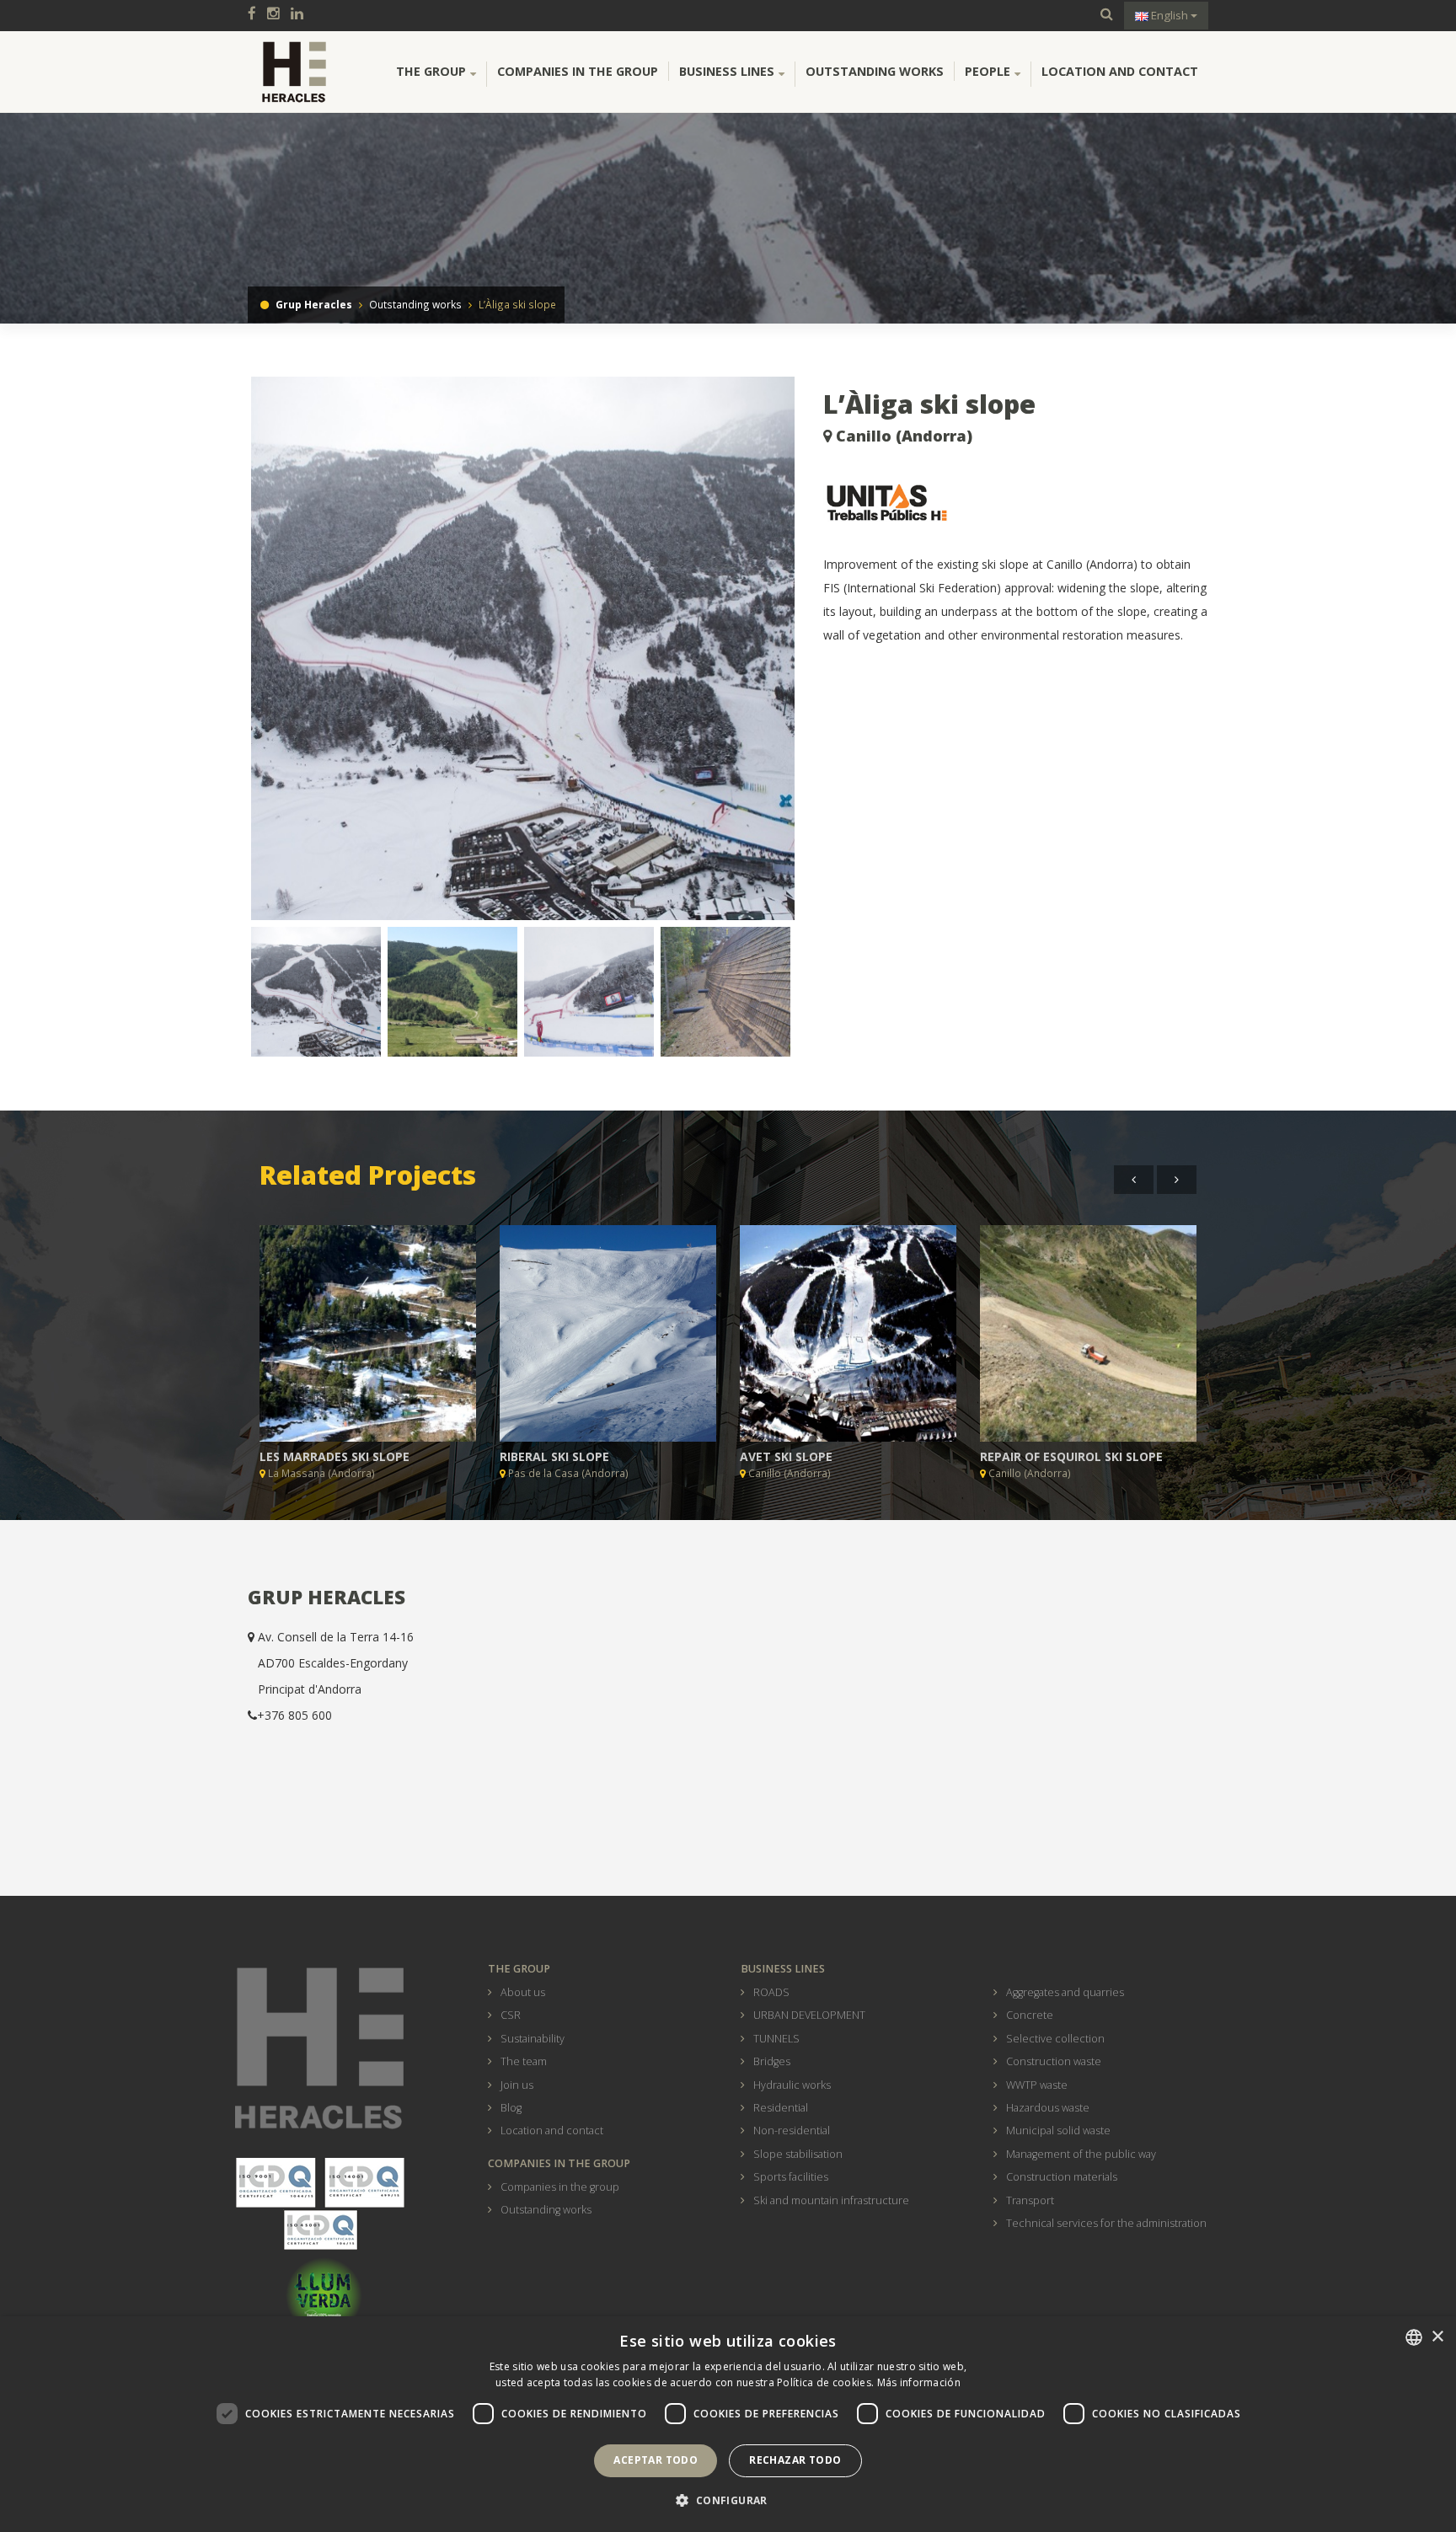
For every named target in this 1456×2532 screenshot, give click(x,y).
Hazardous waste (1048, 2108)
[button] (728, 2501)
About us (523, 1992)
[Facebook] (256, 15)
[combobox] (1414, 2337)
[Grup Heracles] (294, 72)
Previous (226, 655)
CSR (511, 2015)
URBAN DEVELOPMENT (809, 2015)
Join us (517, 2085)
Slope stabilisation (798, 2154)
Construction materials (1062, 2177)
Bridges (772, 2061)
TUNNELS (776, 2039)
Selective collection (1055, 2039)
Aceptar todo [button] (656, 2460)
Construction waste (1054, 2061)
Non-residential (792, 2131)
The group (431, 71)
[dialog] (728, 2424)
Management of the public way (1081, 2154)
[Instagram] (278, 15)
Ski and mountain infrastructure (831, 2200)
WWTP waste (1037, 2085)
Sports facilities (791, 2177)
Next (824, 655)
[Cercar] (1107, 15)
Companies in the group (578, 71)
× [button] (1437, 2337)
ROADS (771, 1992)
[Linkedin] (301, 15)
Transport (1030, 2200)
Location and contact (1120, 71)
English (1170, 15)
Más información (919, 2382)
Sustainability (533, 2039)
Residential (781, 2108)
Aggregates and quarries (1065, 1992)
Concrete (1030, 2015)
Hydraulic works (792, 2085)
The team (524, 2061)
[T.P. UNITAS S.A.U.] (1016, 504)
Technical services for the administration (1106, 2223)
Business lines (727, 71)
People (988, 71)
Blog (511, 2108)
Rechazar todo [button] (795, 2460)
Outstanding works (875, 71)
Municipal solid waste (1058, 2131)
